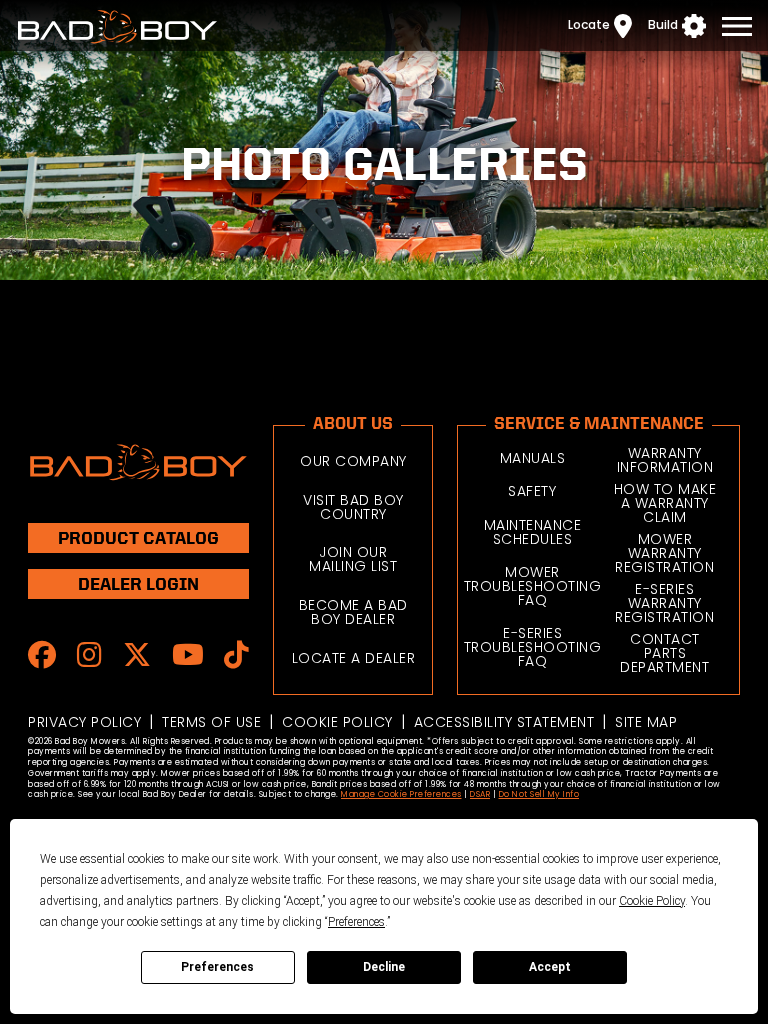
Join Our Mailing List (353, 559)
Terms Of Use (211, 722)
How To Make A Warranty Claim (665, 503)
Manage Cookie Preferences (401, 794)
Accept (550, 967)
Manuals (533, 458)
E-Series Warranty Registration (664, 603)
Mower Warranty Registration (664, 553)
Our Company (353, 461)
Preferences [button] (356, 922)
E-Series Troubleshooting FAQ (533, 647)
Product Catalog (138, 537)
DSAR (480, 794)
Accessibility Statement (504, 722)
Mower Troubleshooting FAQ (533, 586)
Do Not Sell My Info (539, 794)
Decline (384, 967)
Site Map (646, 722)
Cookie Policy (337, 722)
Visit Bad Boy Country (353, 507)
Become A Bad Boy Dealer (353, 612)
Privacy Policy (84, 722)
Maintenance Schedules (533, 532)
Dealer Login (138, 583)
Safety (532, 491)
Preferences (217, 967)
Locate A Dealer (354, 658)
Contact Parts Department (664, 653)
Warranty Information (665, 460)
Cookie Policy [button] (652, 901)
